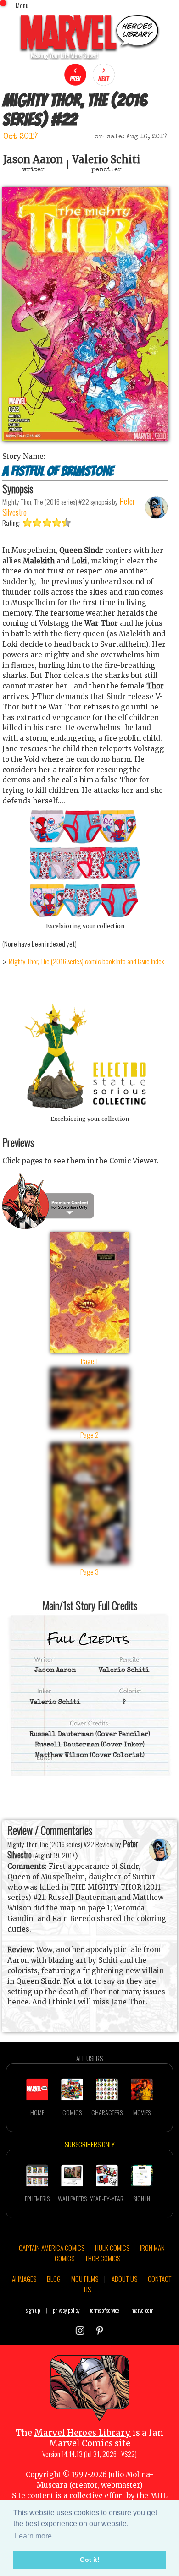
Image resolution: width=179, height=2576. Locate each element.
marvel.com (143, 2310)
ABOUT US (124, 2279)
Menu (22, 5)
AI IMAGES (24, 2279)
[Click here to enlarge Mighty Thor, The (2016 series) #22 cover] (85, 439)
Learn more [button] (33, 2536)
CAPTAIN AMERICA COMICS (52, 2248)
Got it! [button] (90, 2560)
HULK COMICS (112, 2248)
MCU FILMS (85, 2279)
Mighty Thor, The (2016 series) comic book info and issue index (87, 961)
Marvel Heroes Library (82, 2433)
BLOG (54, 2279)
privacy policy (66, 2310)
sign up (33, 2310)
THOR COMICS (103, 2258)
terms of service (104, 2310)
